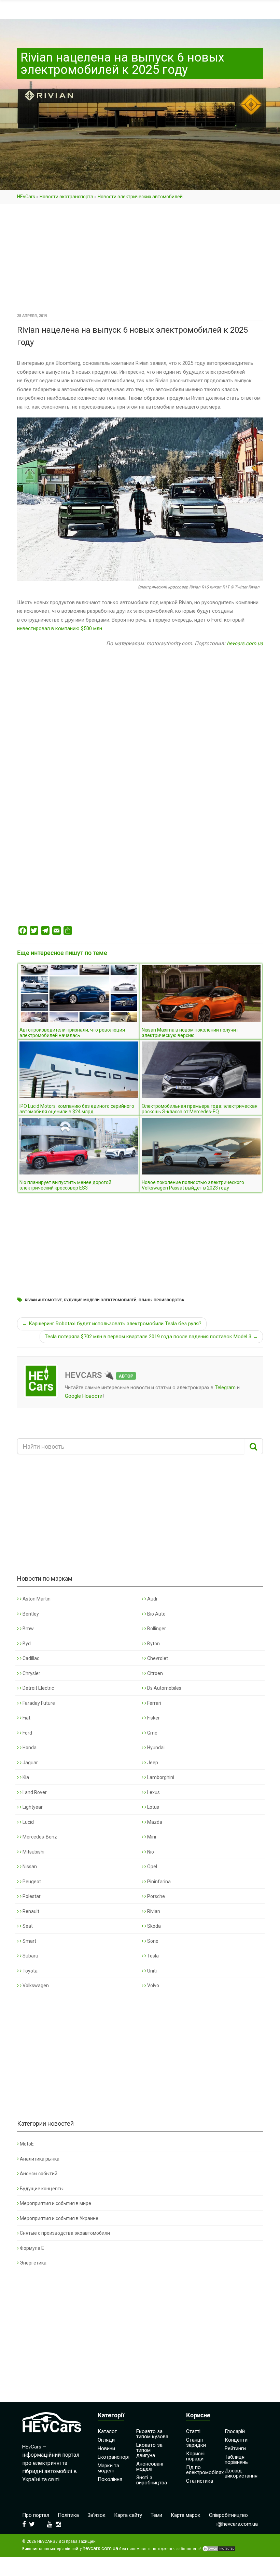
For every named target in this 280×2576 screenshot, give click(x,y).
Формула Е (32, 2248)
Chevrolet (157, 1658)
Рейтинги (235, 2448)
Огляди (106, 2440)
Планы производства (161, 1300)
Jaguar (30, 1763)
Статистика (200, 2481)
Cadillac (30, 1658)
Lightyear (32, 1807)
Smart (29, 1941)
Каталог (107, 2431)
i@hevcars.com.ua (237, 2524)
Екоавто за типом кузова (152, 2434)
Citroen (155, 1673)
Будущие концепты (42, 2189)
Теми (156, 2515)
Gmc (152, 1733)
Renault (30, 1911)
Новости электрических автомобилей (140, 197)
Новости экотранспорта (66, 197)
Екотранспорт (114, 2457)
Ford (27, 1733)
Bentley (30, 1614)
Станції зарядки (196, 2442)
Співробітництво (228, 2515)
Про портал (36, 2515)
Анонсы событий (39, 2174)
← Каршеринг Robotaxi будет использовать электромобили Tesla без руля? (112, 1324)
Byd (26, 1644)
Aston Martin (36, 1599)
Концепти (236, 2440)
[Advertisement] (140, 261)
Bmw (28, 1629)
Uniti (151, 1971)
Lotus (153, 1807)
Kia (25, 1777)
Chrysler (31, 1673)
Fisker (153, 1718)
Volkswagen (35, 1986)
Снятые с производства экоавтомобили (65, 2233)
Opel (152, 1867)
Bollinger (156, 1629)
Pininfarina (158, 1882)
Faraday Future (38, 1703)
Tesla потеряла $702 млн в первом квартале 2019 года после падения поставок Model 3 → (151, 1337)
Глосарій (235, 2431)
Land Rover (34, 1792)
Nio (150, 1852)
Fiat (26, 1718)
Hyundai (155, 1748)
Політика (68, 2515)
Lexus (153, 1792)
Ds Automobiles (164, 1688)
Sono (152, 1941)
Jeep (152, 1763)
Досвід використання (241, 2473)
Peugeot (31, 1882)
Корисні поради (195, 2456)
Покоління (110, 2479)
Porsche (156, 1896)
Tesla (152, 1956)
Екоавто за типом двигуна (149, 2450)
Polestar (31, 1896)
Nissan (29, 1867)
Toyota (30, 1971)
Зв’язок (96, 2515)
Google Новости (84, 1396)
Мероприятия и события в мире (55, 2203)
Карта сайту (128, 2515)
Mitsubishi (33, 1852)
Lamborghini (160, 1777)
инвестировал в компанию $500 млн (60, 628)
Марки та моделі (108, 2468)
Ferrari (154, 1703)
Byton (153, 1644)
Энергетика (33, 2263)
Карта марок (186, 2515)
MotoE (27, 2144)
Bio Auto (156, 1614)
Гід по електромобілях (205, 2470)
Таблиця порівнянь (236, 2460)
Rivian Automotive (43, 1300)
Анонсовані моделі (150, 2466)
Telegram (225, 1387)
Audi (152, 1599)
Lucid (28, 1822)
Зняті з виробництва (152, 2480)
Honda (29, 1748)
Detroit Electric (38, 1688)
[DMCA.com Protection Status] (219, 2549)
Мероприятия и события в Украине (59, 2218)
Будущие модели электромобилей (100, 1300)
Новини (106, 2448)
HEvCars (26, 197)
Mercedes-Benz (39, 1837)
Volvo (153, 1986)
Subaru (30, 1956)
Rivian (153, 1911)
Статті (193, 2431)
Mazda (154, 1822)
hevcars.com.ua (245, 643)
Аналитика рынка (40, 2159)
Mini (151, 1837)
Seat (27, 1926)
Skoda (153, 1926)
